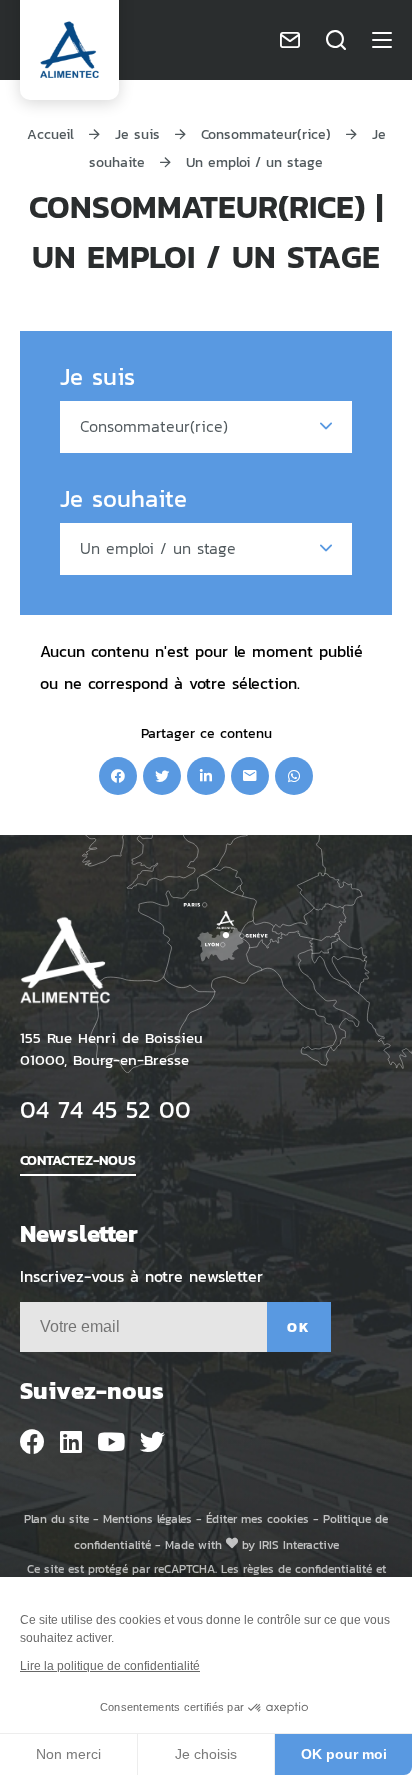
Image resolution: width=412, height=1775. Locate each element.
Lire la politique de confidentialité (110, 1666)
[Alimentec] (69, 50)
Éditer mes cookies (257, 1518)
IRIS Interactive (299, 1544)
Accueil (50, 133)
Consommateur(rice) (266, 133)
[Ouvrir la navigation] (382, 40)
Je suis (137, 133)
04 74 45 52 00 (105, 1108)
